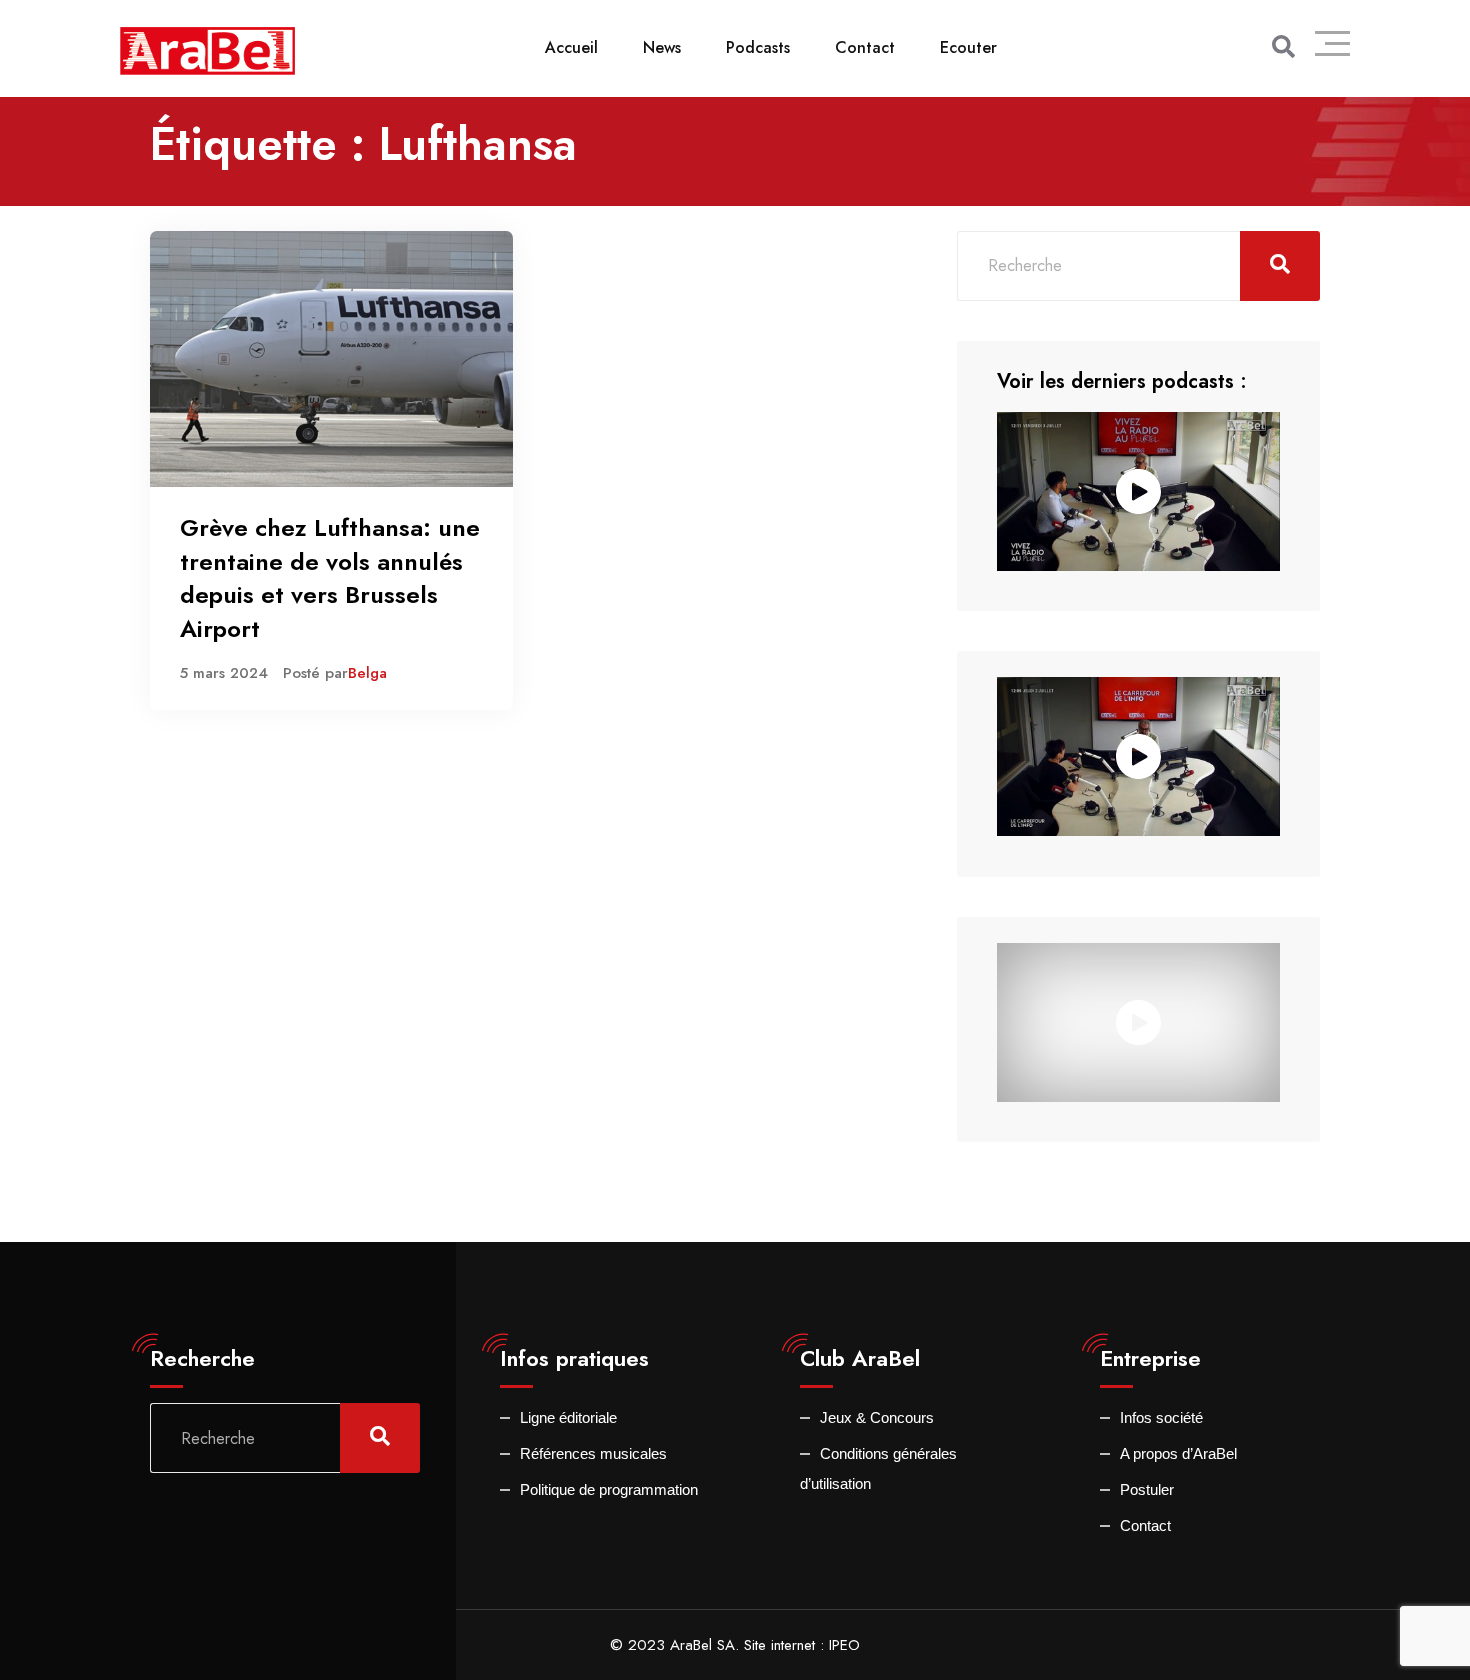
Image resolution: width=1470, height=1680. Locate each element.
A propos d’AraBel (1178, 1453)
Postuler (1147, 1489)
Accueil (571, 47)
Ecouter (968, 47)
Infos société (1161, 1417)
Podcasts (758, 47)
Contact (865, 47)
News (662, 47)
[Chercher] (1283, 47)
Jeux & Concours (877, 1417)
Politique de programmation (609, 1489)
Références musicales (593, 1453)
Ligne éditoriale (568, 1417)
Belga (367, 673)
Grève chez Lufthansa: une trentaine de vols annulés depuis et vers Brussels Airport (330, 578)
